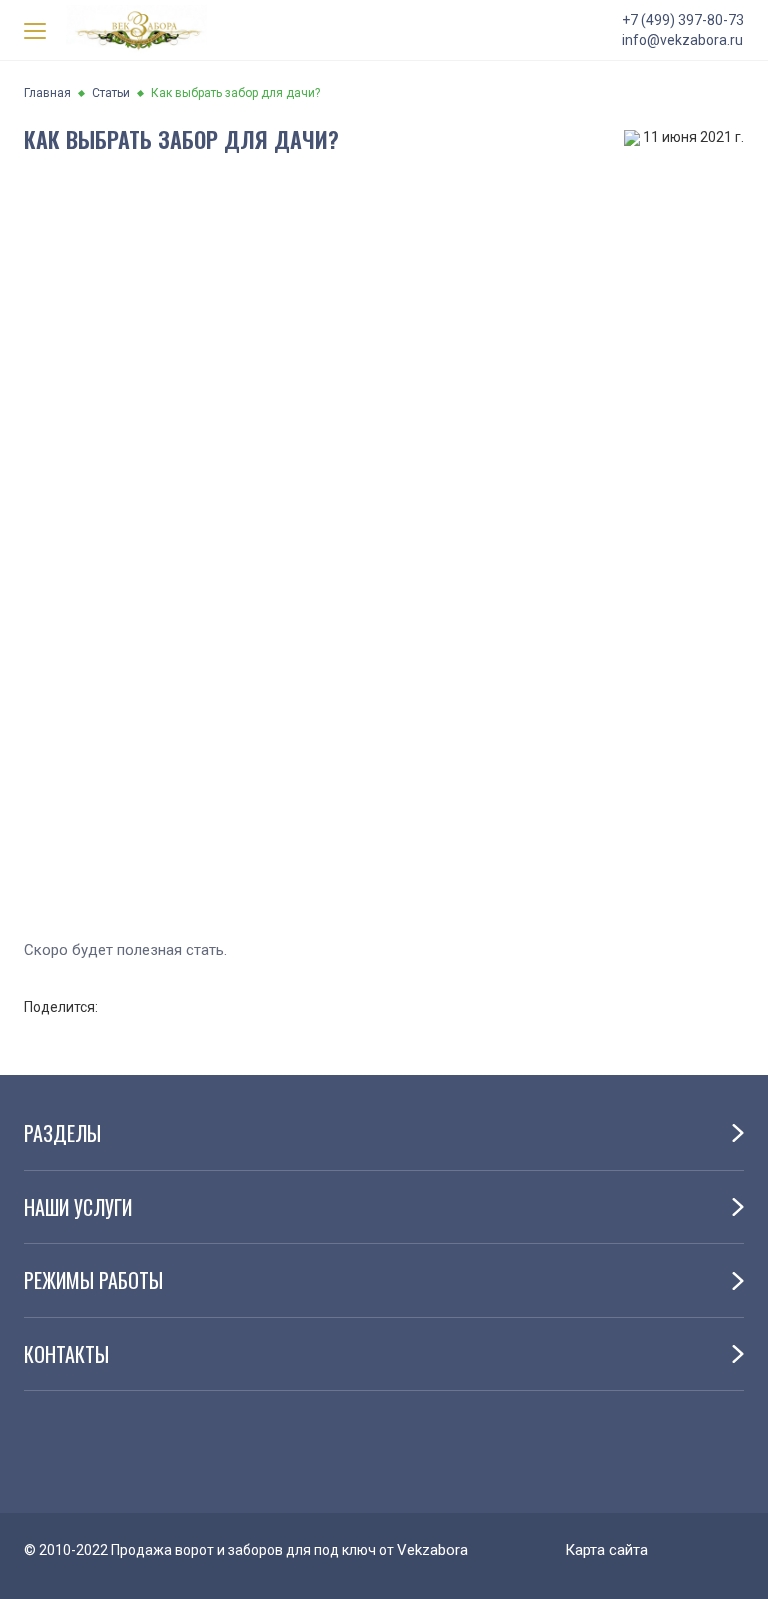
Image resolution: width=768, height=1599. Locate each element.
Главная (47, 93)
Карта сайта (606, 1550)
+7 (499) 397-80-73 (683, 20)
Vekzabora (432, 1550)
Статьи (111, 93)
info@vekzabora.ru (682, 40)
